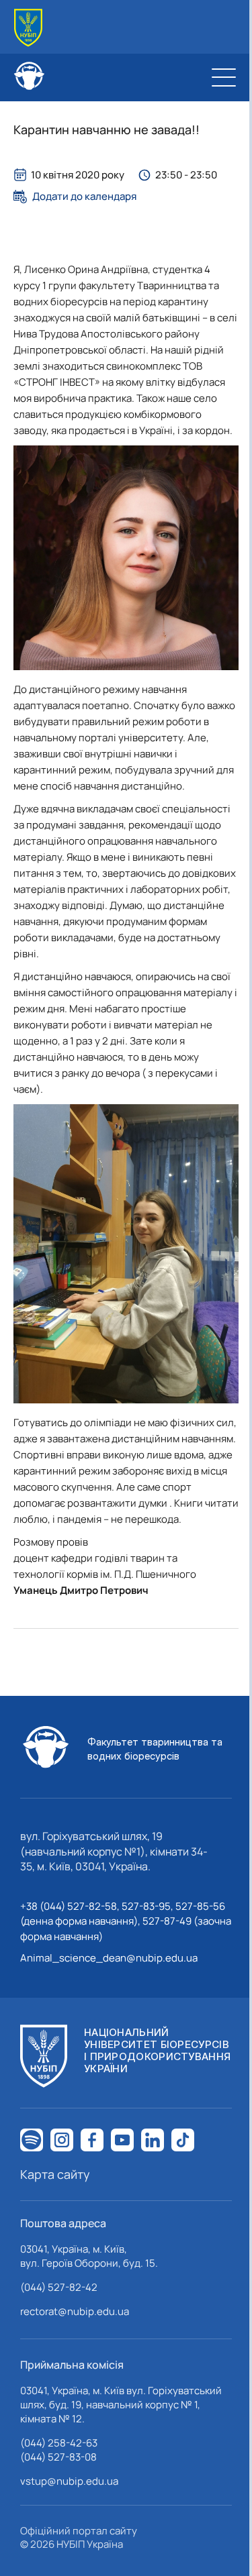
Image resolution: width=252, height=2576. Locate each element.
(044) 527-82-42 (59, 2287)
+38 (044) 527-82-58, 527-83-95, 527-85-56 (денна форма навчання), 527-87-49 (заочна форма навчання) (126, 1921)
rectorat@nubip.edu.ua (75, 2311)
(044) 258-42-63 (59, 2443)
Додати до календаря (84, 197)
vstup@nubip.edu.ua (69, 2481)
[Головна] (28, 28)
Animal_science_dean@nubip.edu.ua (109, 1958)
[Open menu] (224, 77)
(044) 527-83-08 (58, 2457)
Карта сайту (55, 2174)
